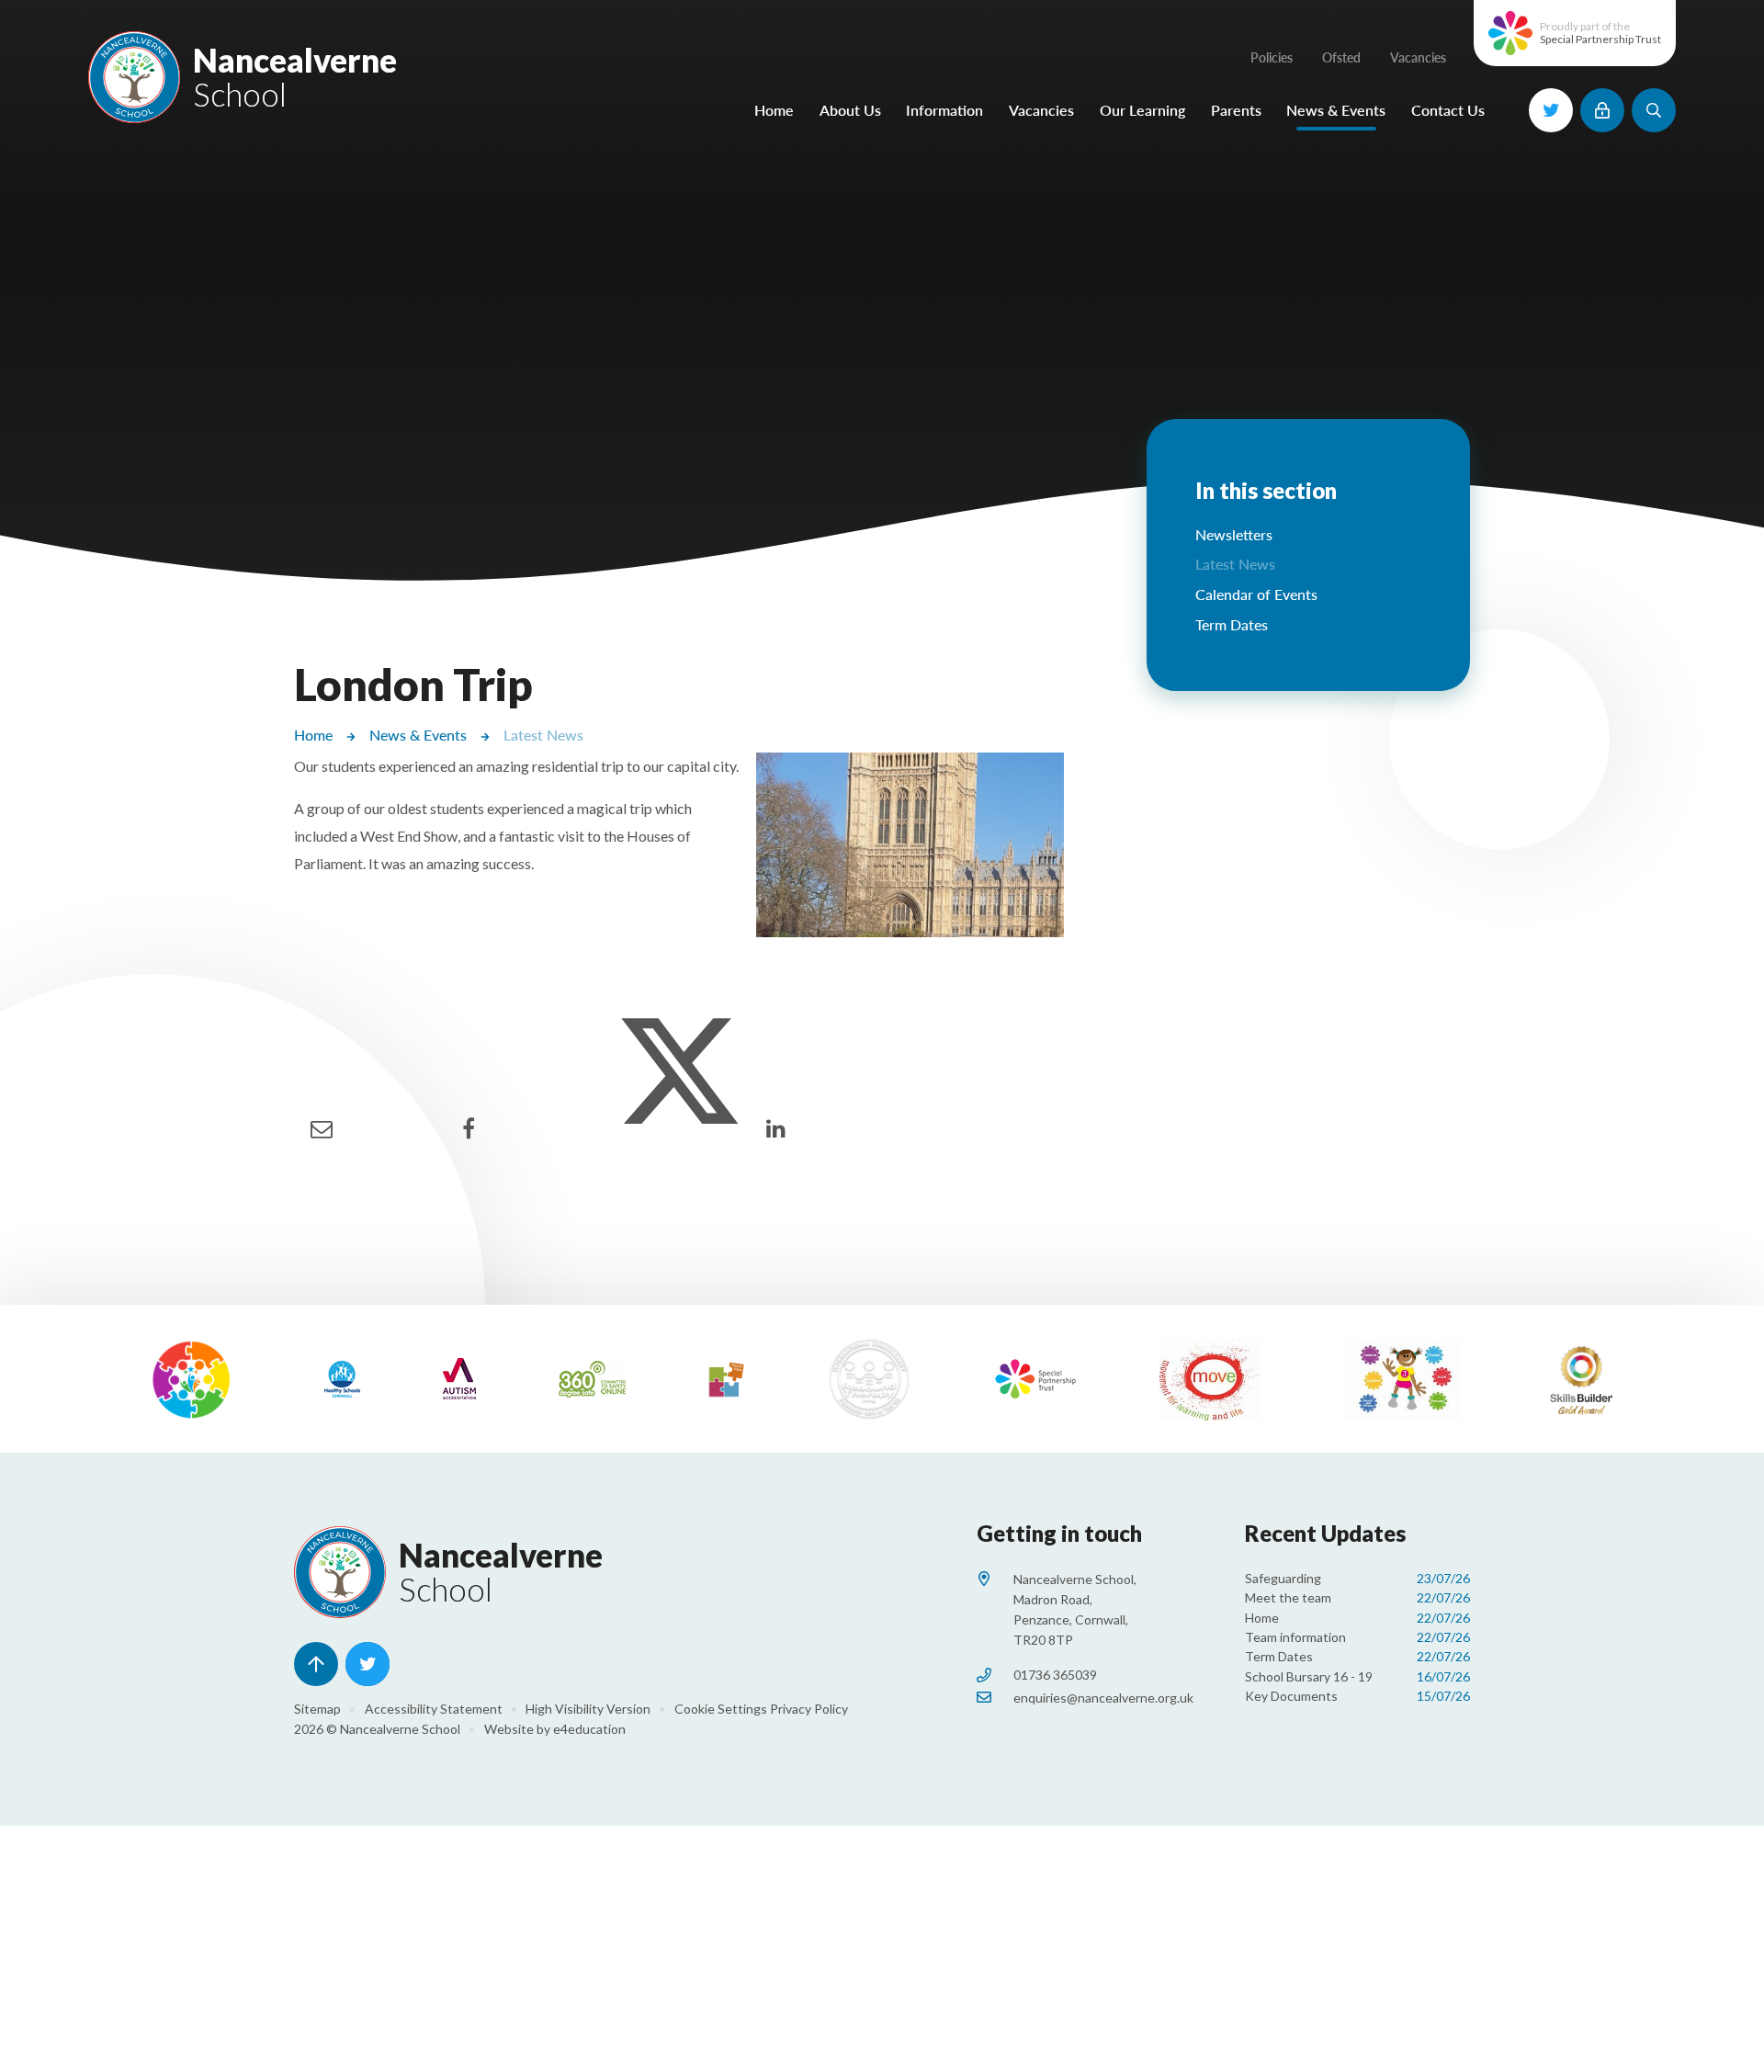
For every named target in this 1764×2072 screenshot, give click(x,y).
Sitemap (317, 1709)
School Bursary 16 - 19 (1357, 1676)
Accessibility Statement (434, 1709)
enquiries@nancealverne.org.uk (1103, 1698)
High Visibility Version (588, 1709)
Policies (1272, 57)
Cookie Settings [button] (721, 1709)
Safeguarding (1357, 1578)
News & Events (418, 735)
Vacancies (1418, 57)
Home (313, 735)
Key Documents (1357, 1696)
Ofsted (1341, 57)
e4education (589, 1729)
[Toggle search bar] (1654, 110)
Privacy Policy (809, 1709)
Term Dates (1357, 1656)
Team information (1357, 1637)
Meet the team (1357, 1597)
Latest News (543, 735)
